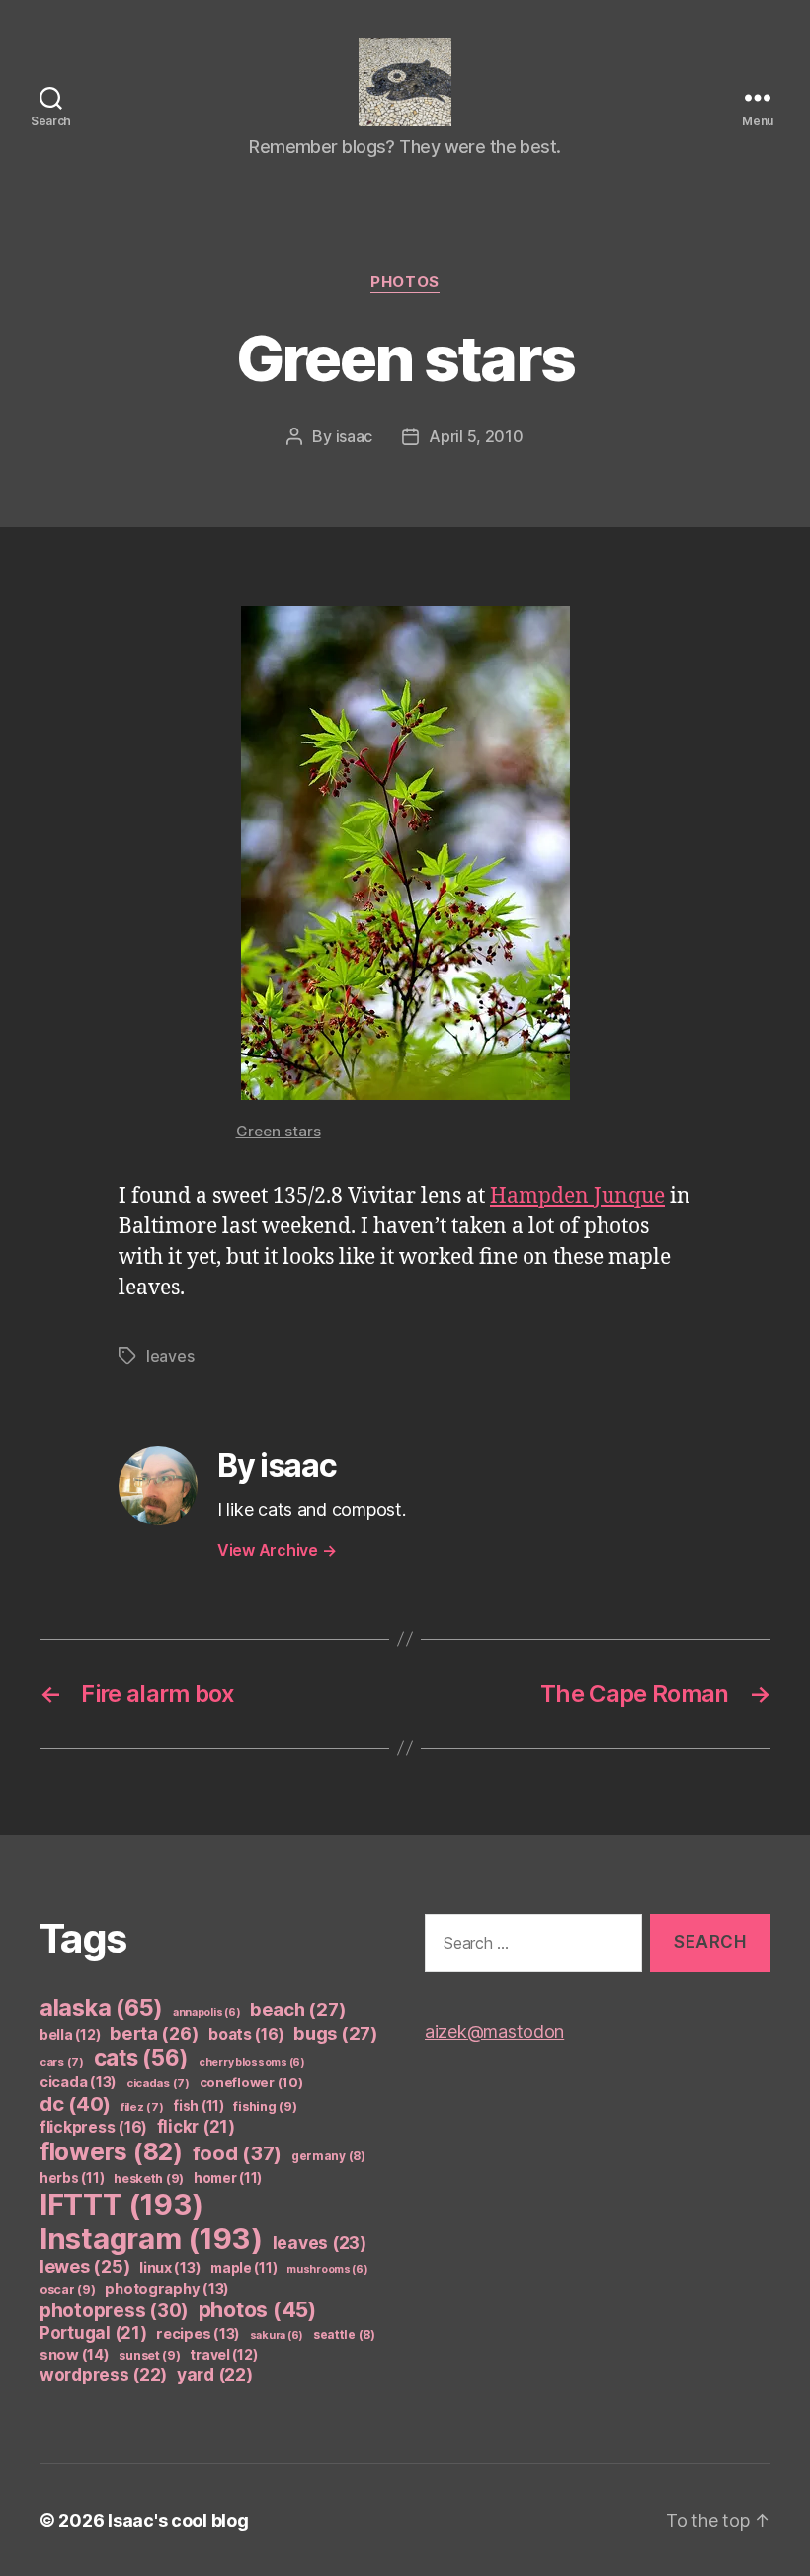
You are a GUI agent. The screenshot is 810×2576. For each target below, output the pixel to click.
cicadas (158, 2083)
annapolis (207, 2013)
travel (223, 2354)
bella (70, 2034)
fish (199, 2106)
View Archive (277, 1550)
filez (142, 2107)
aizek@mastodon (494, 2031)
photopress (114, 2311)
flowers (111, 2151)
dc (75, 2104)
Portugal (93, 2333)
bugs (336, 2033)
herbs (72, 2178)
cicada (78, 2082)
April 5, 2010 (476, 436)
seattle (344, 2335)
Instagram (151, 2239)
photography (167, 2289)
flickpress (93, 2127)
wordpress (103, 2374)
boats (246, 2034)
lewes (84, 2266)
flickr (196, 2127)
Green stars (279, 1131)
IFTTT (121, 2204)
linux (170, 2268)
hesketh (149, 2179)
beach (298, 2009)
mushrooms (327, 2269)
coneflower (251, 2082)
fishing (265, 2107)
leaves (170, 1356)
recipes (198, 2334)
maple (243, 2268)
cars (62, 2062)
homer (228, 2178)
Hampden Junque (577, 1196)
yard (215, 2374)
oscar (68, 2289)
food (238, 2153)
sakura (277, 2336)
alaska (101, 2008)
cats (142, 2057)
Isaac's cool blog (178, 2520)
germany (328, 2156)
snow (75, 2355)
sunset (149, 2355)
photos (405, 282)
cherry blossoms (252, 2062)
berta (154, 2033)
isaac (355, 436)
